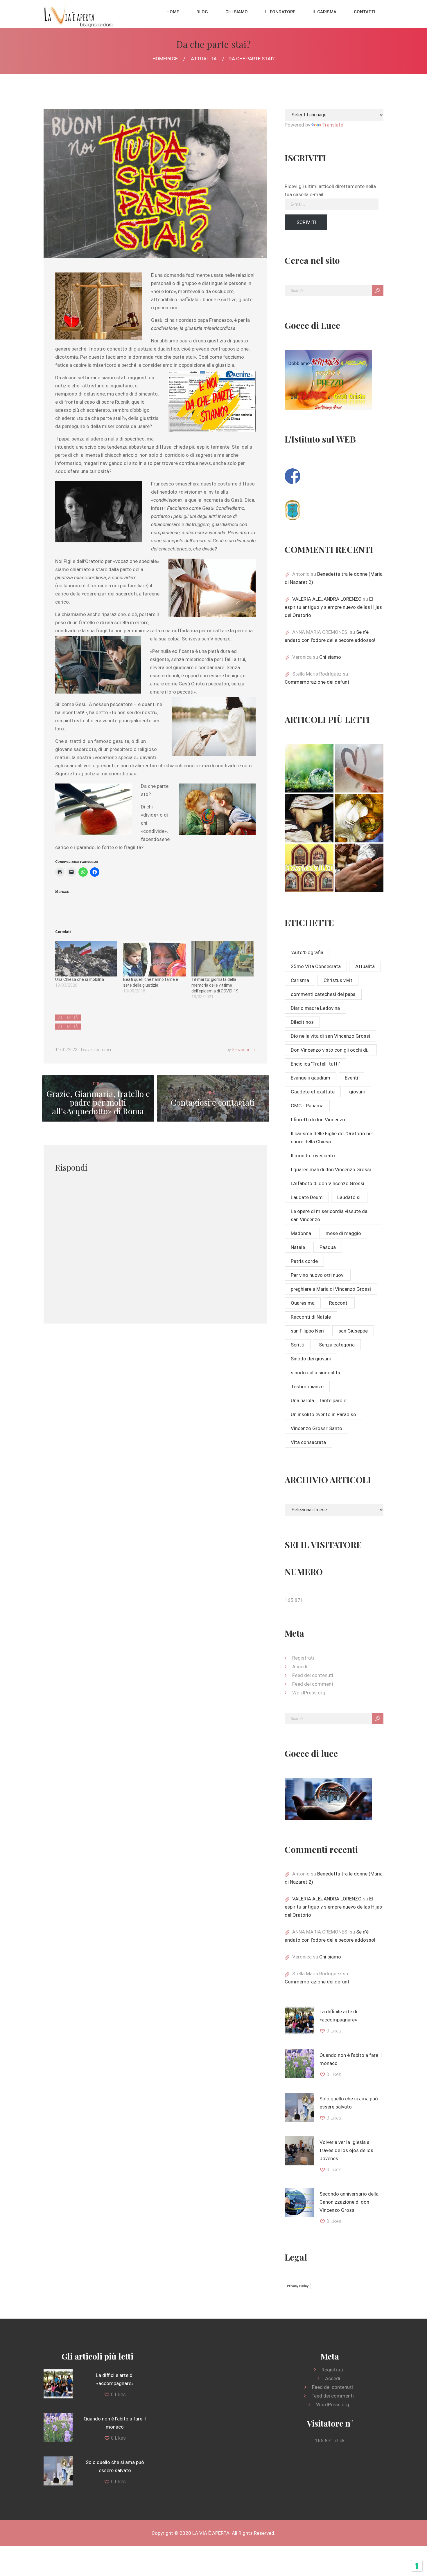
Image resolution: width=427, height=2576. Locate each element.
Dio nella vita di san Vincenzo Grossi (330, 1036)
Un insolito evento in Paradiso (323, 1414)
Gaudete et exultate (313, 1092)
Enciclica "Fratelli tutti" (315, 1064)
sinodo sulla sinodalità (315, 1373)
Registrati (303, 1658)
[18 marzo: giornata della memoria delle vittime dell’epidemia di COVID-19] (223, 958)
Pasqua (328, 1247)
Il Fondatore (280, 12)
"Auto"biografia (307, 952)
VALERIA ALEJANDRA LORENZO (327, 599)
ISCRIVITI (306, 222)
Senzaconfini (244, 1050)
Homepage (165, 59)
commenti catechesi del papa (323, 994)
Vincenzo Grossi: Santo (316, 1428)
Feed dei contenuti (313, 1675)
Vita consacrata (308, 1442)
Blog (202, 12)
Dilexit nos (302, 1022)
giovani (357, 1092)
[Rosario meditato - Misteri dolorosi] (309, 818)
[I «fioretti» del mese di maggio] (359, 868)
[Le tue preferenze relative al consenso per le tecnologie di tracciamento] (417, 2566)
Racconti (339, 1303)
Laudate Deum (307, 1197)
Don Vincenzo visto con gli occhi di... (331, 1050)
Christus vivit (338, 980)
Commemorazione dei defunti (318, 682)
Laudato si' (349, 1197)
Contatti (365, 12)
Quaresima (303, 1303)
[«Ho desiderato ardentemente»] (359, 768)
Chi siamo (237, 12)
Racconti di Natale (311, 1317)
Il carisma (324, 12)
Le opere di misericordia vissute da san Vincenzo (329, 1215)
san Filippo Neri (307, 1331)
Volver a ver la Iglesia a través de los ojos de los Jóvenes (346, 2150)
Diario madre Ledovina (315, 1008)
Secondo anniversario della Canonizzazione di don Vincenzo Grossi (349, 2202)
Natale (298, 1247)
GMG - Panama (307, 1106)
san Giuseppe (353, 1331)
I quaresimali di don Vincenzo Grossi (331, 1169)
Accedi (300, 1667)
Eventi (351, 1078)
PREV (98, 1099)
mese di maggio (343, 1233)
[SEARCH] (378, 290)
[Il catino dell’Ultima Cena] (359, 818)
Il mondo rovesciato (313, 1156)
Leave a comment (97, 1050)
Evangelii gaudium (311, 1078)
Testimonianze (307, 1387)
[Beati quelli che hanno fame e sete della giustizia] (154, 958)
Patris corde (304, 1261)
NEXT (213, 1099)
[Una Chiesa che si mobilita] (86, 958)
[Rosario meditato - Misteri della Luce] (309, 868)
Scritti (298, 1345)
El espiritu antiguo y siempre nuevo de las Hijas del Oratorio (333, 607)
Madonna (301, 1233)
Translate (333, 125)
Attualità (204, 59)
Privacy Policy (298, 2286)
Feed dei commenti (313, 1684)
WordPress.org (309, 1693)
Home (173, 12)
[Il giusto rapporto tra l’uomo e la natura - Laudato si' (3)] (309, 768)
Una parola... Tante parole (319, 1400)
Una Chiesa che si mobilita (80, 979)
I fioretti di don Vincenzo (318, 1120)
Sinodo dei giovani (311, 1359)
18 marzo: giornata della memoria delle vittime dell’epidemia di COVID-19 (215, 985)
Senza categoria (337, 1345)
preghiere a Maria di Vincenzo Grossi (331, 1289)
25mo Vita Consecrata (316, 966)
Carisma (300, 980)
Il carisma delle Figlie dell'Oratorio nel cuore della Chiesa (332, 1138)
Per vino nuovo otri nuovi (318, 1275)
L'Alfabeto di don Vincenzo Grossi (328, 1183)
